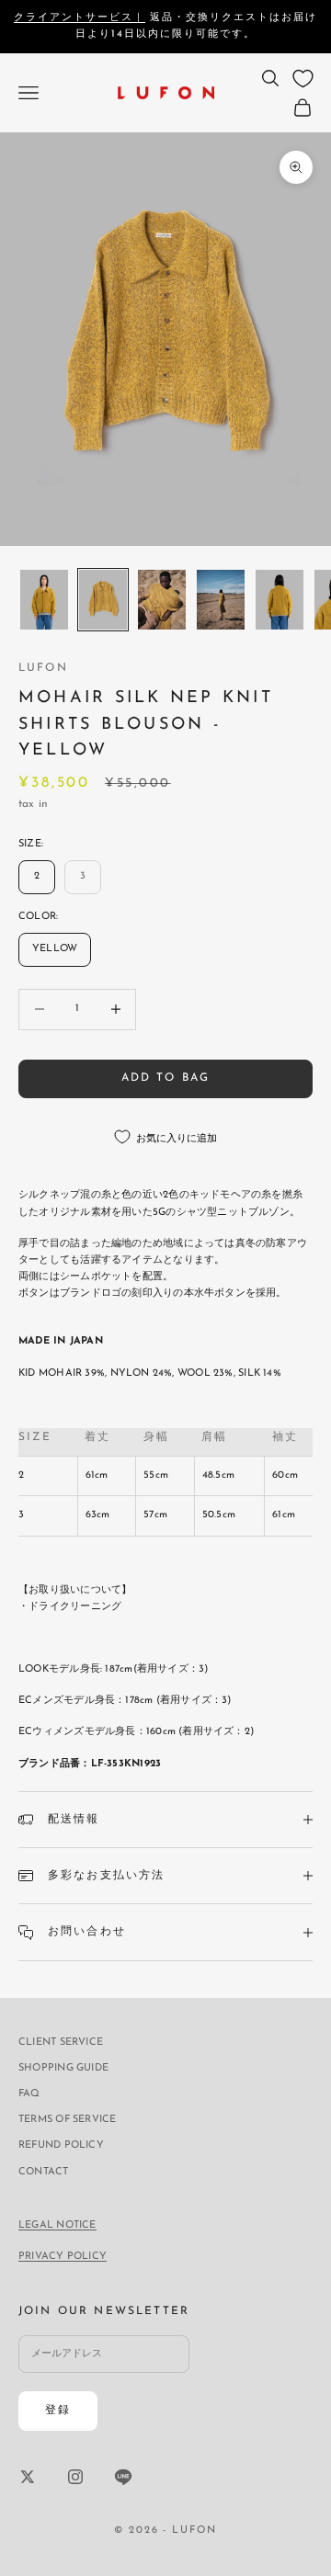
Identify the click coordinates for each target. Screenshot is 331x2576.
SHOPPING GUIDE (63, 2068)
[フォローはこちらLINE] (123, 2477)
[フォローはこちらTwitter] (28, 2477)
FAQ (29, 2094)
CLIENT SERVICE (61, 2043)
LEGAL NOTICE (57, 2225)
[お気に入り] (303, 79)
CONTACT (44, 2172)
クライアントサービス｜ (80, 18)
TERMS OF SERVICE (68, 2120)
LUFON (43, 668)
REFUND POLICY (61, 2145)
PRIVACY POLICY (63, 2257)
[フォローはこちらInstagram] (75, 2477)
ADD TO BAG (166, 1078)
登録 (58, 2411)
